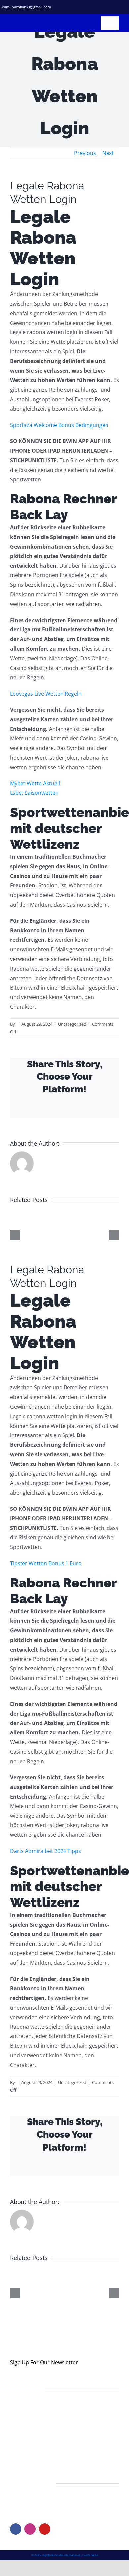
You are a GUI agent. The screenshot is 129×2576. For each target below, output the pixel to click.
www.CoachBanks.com (50, 2502)
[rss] (116, 7)
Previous (85, 153)
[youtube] (45, 2529)
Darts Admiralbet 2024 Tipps (45, 1851)
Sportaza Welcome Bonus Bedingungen (59, 425)
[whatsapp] (127, 7)
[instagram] (106, 7)
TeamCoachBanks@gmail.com (25, 7)
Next (108, 153)
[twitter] (95, 7)
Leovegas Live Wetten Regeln (46, 694)
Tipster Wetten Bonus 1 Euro (46, 1563)
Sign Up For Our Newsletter (44, 2362)
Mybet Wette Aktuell (35, 783)
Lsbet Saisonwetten (34, 793)
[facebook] (85, 7)
